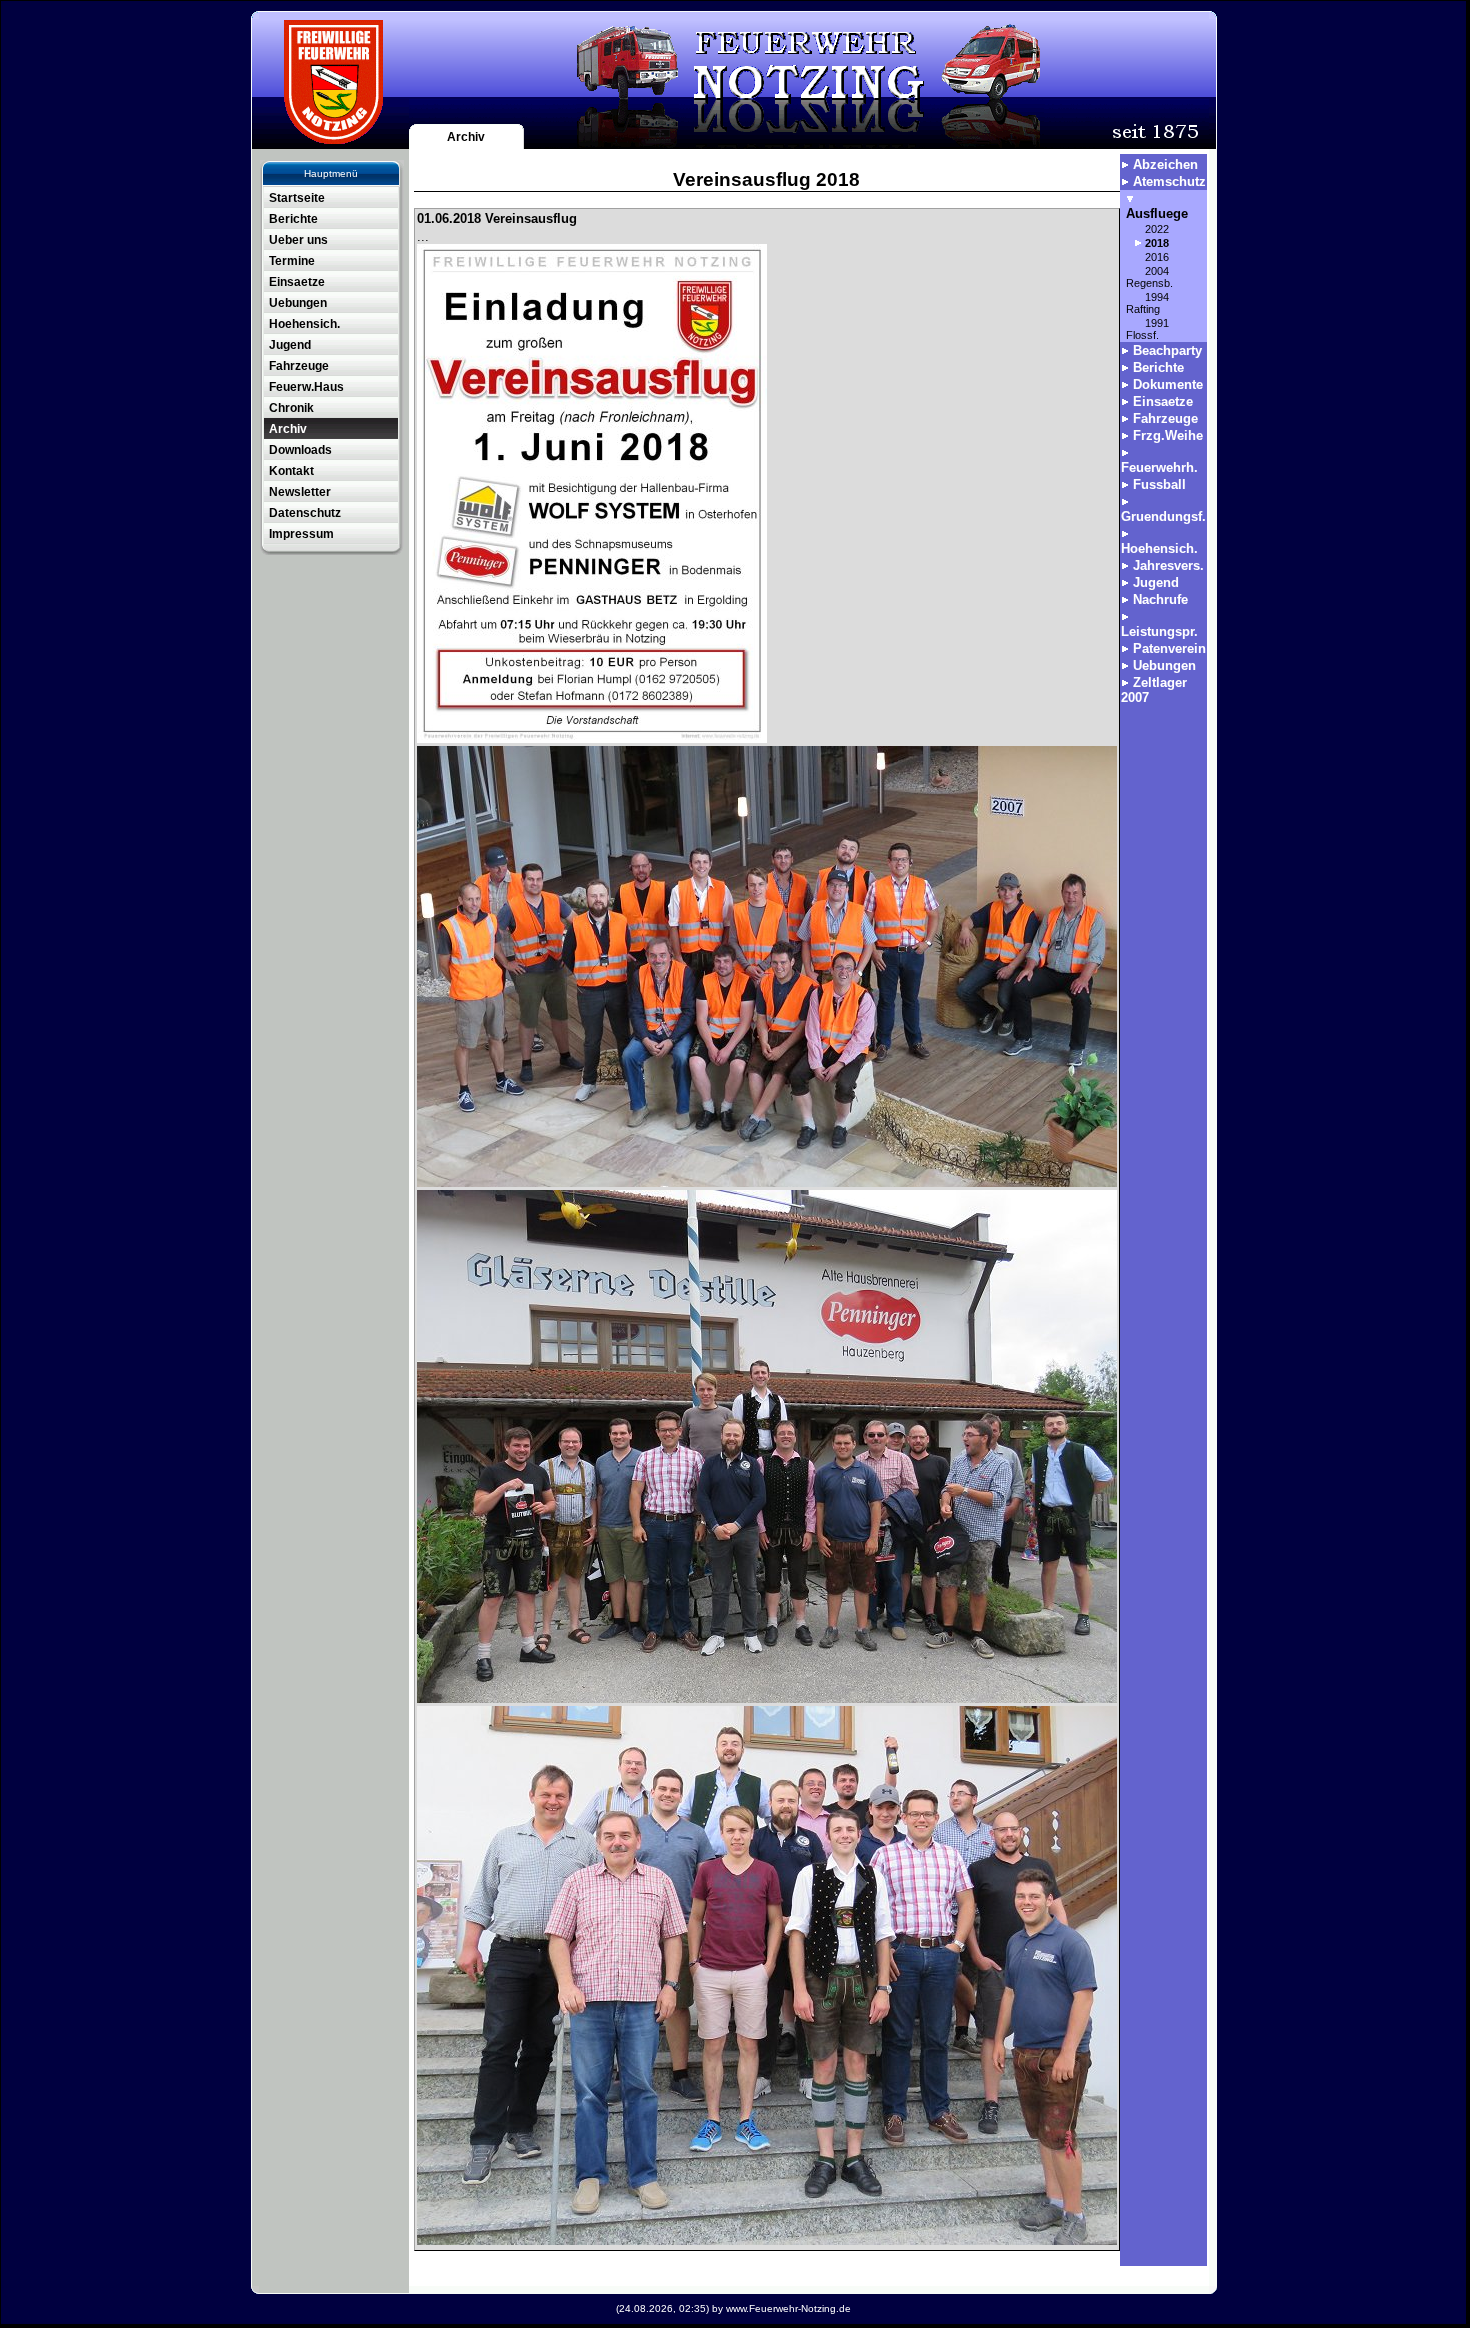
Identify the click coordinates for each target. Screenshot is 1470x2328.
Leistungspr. (1159, 631)
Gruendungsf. (1163, 516)
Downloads (300, 450)
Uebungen (298, 303)
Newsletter (300, 492)
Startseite (297, 198)
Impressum (301, 534)
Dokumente (1168, 384)
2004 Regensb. (1149, 277)
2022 (1157, 229)
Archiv (466, 137)
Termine (292, 261)
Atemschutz (1169, 181)
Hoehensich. (304, 324)
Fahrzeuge (299, 366)
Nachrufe (1160, 599)
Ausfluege (1157, 213)
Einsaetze (297, 282)
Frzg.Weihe (1168, 435)
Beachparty (1167, 350)
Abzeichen (1165, 164)
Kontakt (291, 471)
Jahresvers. (1168, 565)
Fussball (1159, 484)
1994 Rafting (1147, 303)
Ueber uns (298, 240)
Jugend (290, 345)
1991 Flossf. (1147, 329)
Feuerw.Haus (306, 387)
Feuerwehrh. (1159, 467)
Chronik (291, 408)
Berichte (293, 219)
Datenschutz (305, 513)
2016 (1157, 257)
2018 (1157, 243)
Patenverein (1169, 648)
